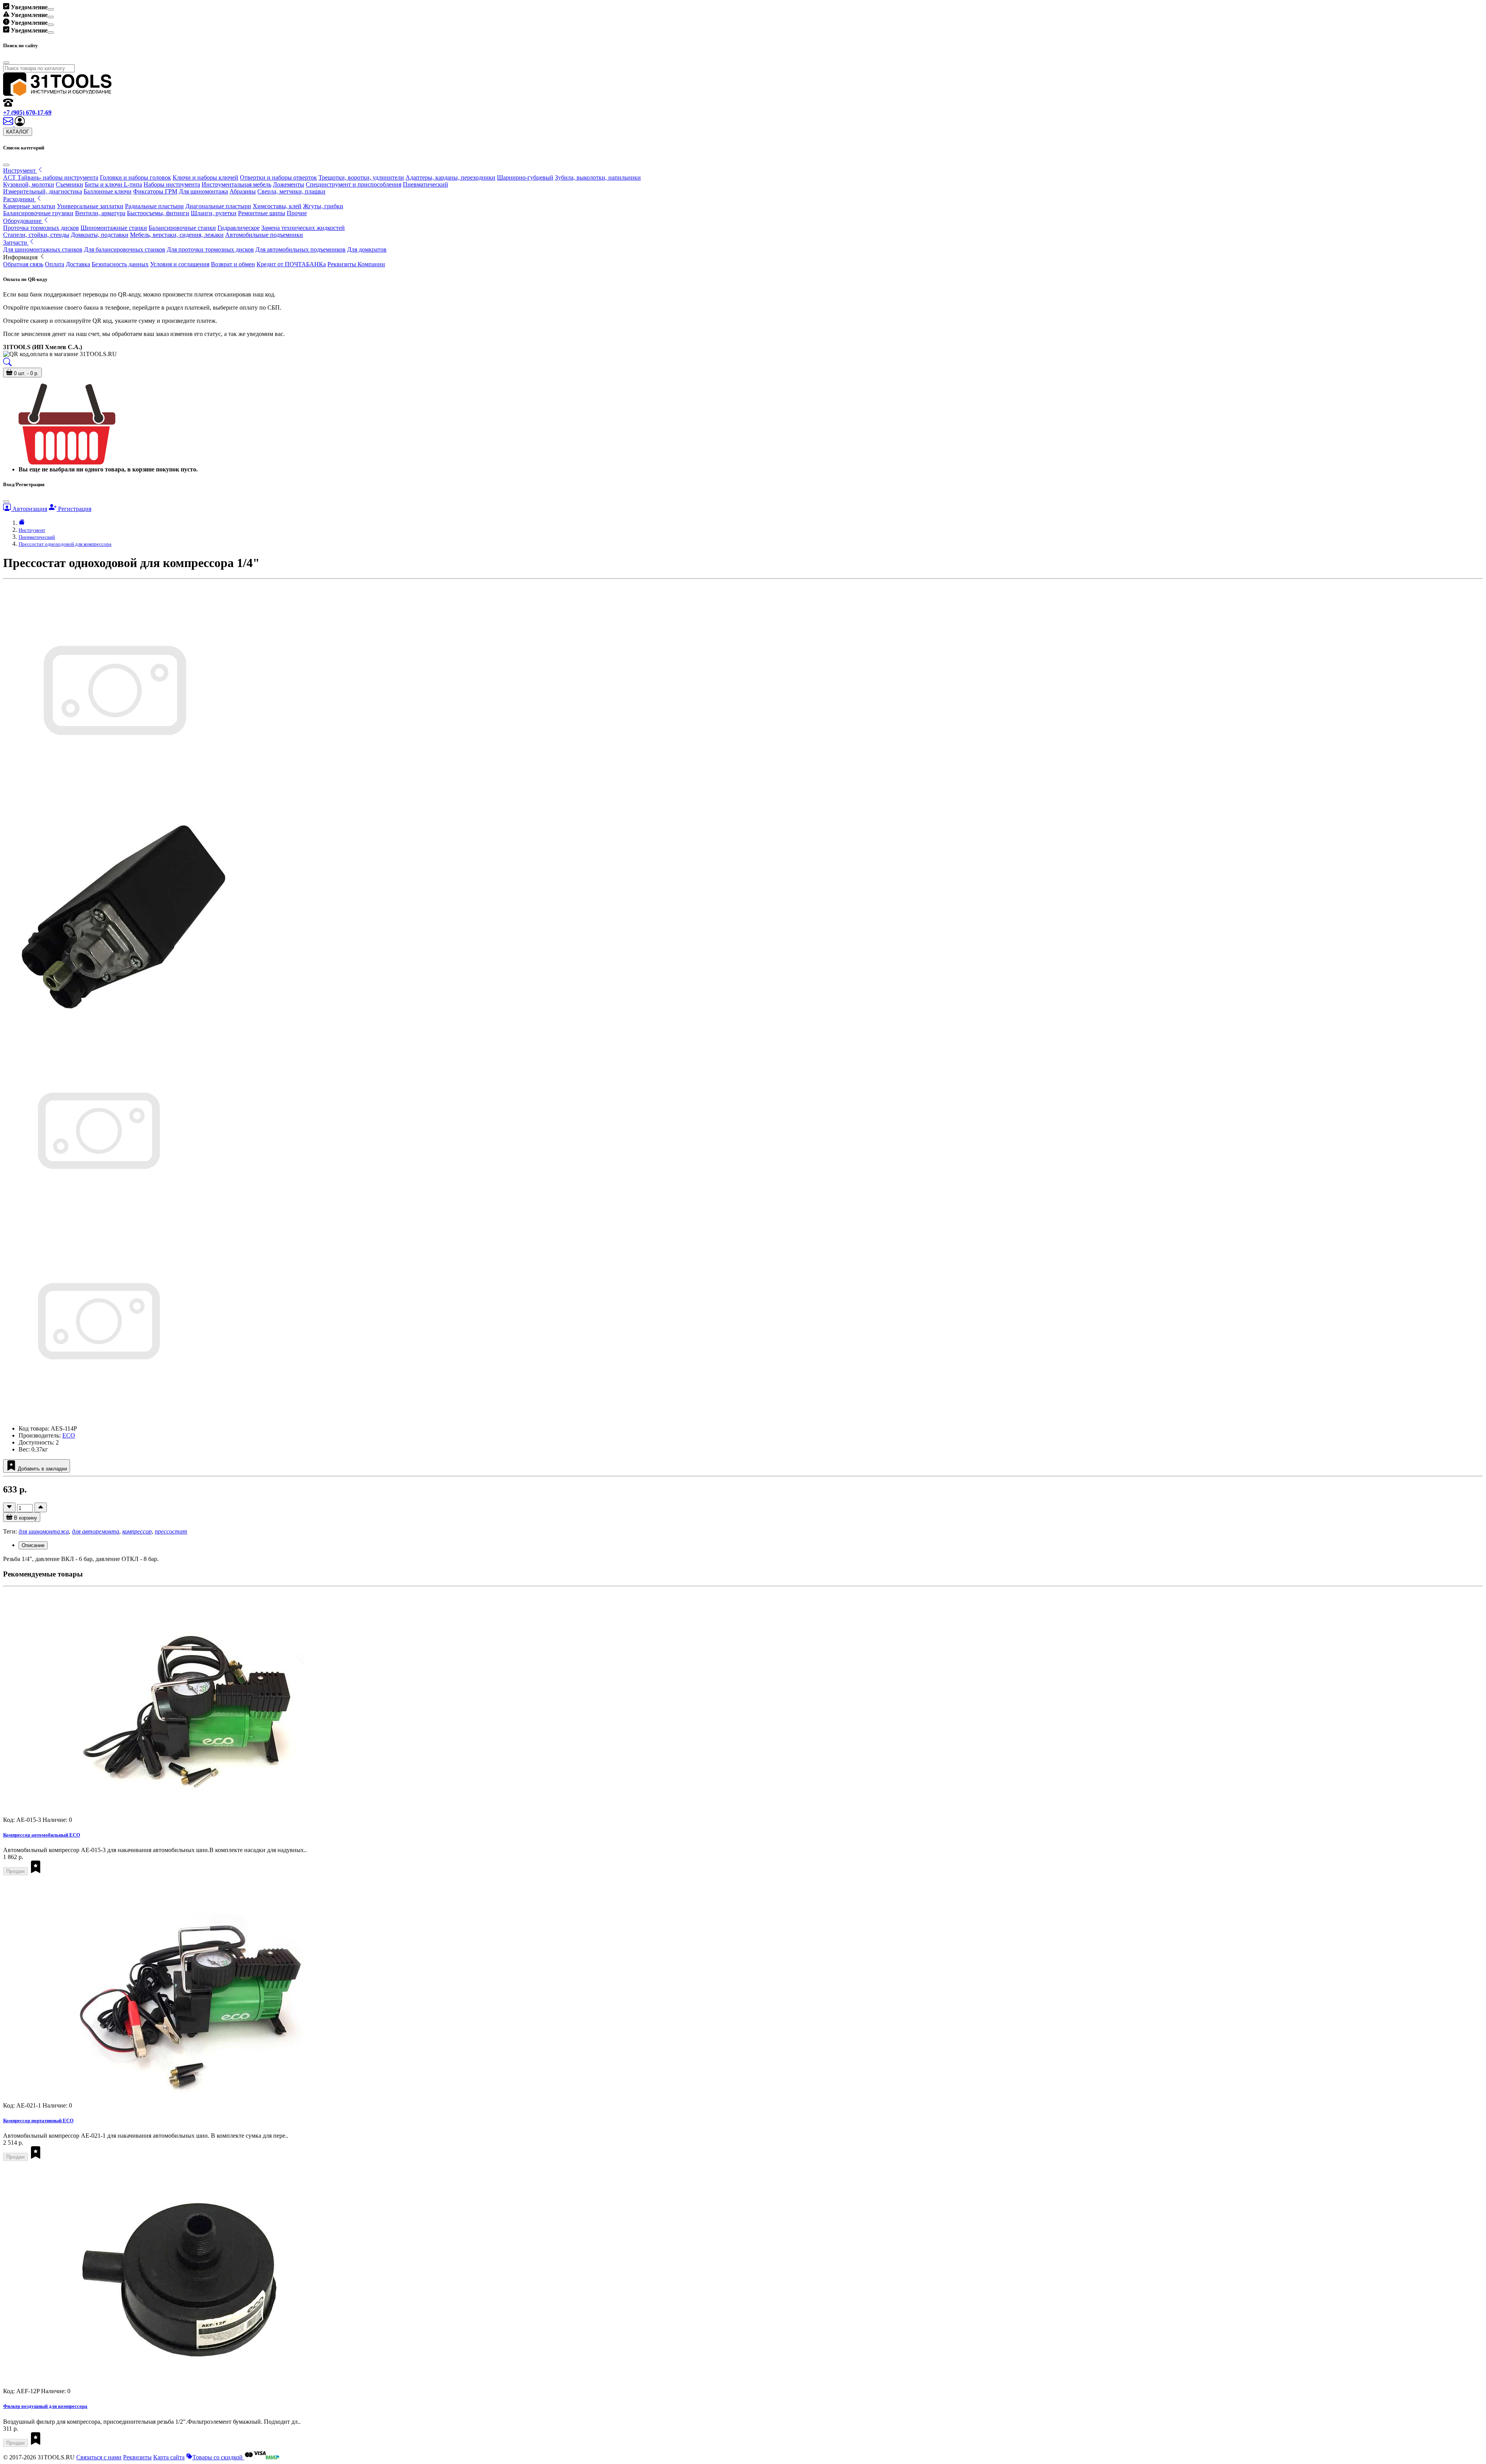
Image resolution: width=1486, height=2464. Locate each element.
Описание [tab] (33, 1545)
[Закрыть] (6, 165)
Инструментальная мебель (236, 184)
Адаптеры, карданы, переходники (450, 177)
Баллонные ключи (108, 191)
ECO (69, 1435)
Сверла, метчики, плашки (291, 191)
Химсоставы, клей (277, 206)
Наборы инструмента (172, 184)
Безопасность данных (120, 264)
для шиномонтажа (44, 1531)
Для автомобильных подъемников (300, 249)
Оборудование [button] (23, 221)
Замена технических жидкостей (303, 228)
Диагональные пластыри (218, 206)
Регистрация (74, 509)
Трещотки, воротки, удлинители (361, 177)
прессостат (171, 1531)
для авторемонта (96, 1531)
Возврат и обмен (233, 264)
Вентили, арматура (100, 213)
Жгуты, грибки (323, 206)
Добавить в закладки (42, 1469)
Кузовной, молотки (29, 184)
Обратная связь (23, 264)
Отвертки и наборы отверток (278, 177)
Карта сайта (169, 2457)
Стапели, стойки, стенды (36, 235)
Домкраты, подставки (100, 235)
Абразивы (243, 191)
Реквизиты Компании (356, 264)
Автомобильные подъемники (264, 235)
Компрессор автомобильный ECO (42, 1835)
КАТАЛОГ (18, 132)
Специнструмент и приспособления (354, 184)
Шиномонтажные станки (114, 228)
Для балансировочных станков (125, 249)
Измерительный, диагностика (43, 191)
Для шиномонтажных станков (43, 249)
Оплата (55, 264)
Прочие (297, 213)
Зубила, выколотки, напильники (598, 177)
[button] (20, 124)
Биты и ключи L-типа (113, 184)
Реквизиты (137, 2457)
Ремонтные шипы (262, 213)
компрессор (137, 1531)
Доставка (78, 264)
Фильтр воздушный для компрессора (45, 2406)
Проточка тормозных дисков (41, 228)
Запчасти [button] (16, 242)
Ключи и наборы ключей (205, 177)
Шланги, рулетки (214, 213)
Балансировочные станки (182, 228)
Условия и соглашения (180, 264)
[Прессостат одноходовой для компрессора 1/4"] (98, 1225)
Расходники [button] (20, 199)
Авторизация (29, 509)
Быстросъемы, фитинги (158, 213)
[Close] (51, 9)
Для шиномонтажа (203, 191)
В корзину (25, 1518)
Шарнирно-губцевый (525, 177)
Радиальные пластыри (154, 206)
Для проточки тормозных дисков (210, 249)
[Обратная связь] (9, 124)
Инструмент (32, 530)
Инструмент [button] (20, 170)
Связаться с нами (99, 2457)
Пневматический (425, 184)
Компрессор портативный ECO (38, 2120)
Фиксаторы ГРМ (155, 191)
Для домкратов (367, 249)
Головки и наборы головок (135, 177)
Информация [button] (21, 257)
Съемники (69, 184)
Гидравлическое (239, 228)
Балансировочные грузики (38, 213)
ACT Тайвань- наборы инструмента (51, 177)
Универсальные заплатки (90, 206)
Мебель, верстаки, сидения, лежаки (177, 235)
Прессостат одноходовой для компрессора (65, 544)
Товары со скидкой (218, 2457)
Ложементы (288, 184)
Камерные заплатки (29, 206)
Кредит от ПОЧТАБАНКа (291, 264)
